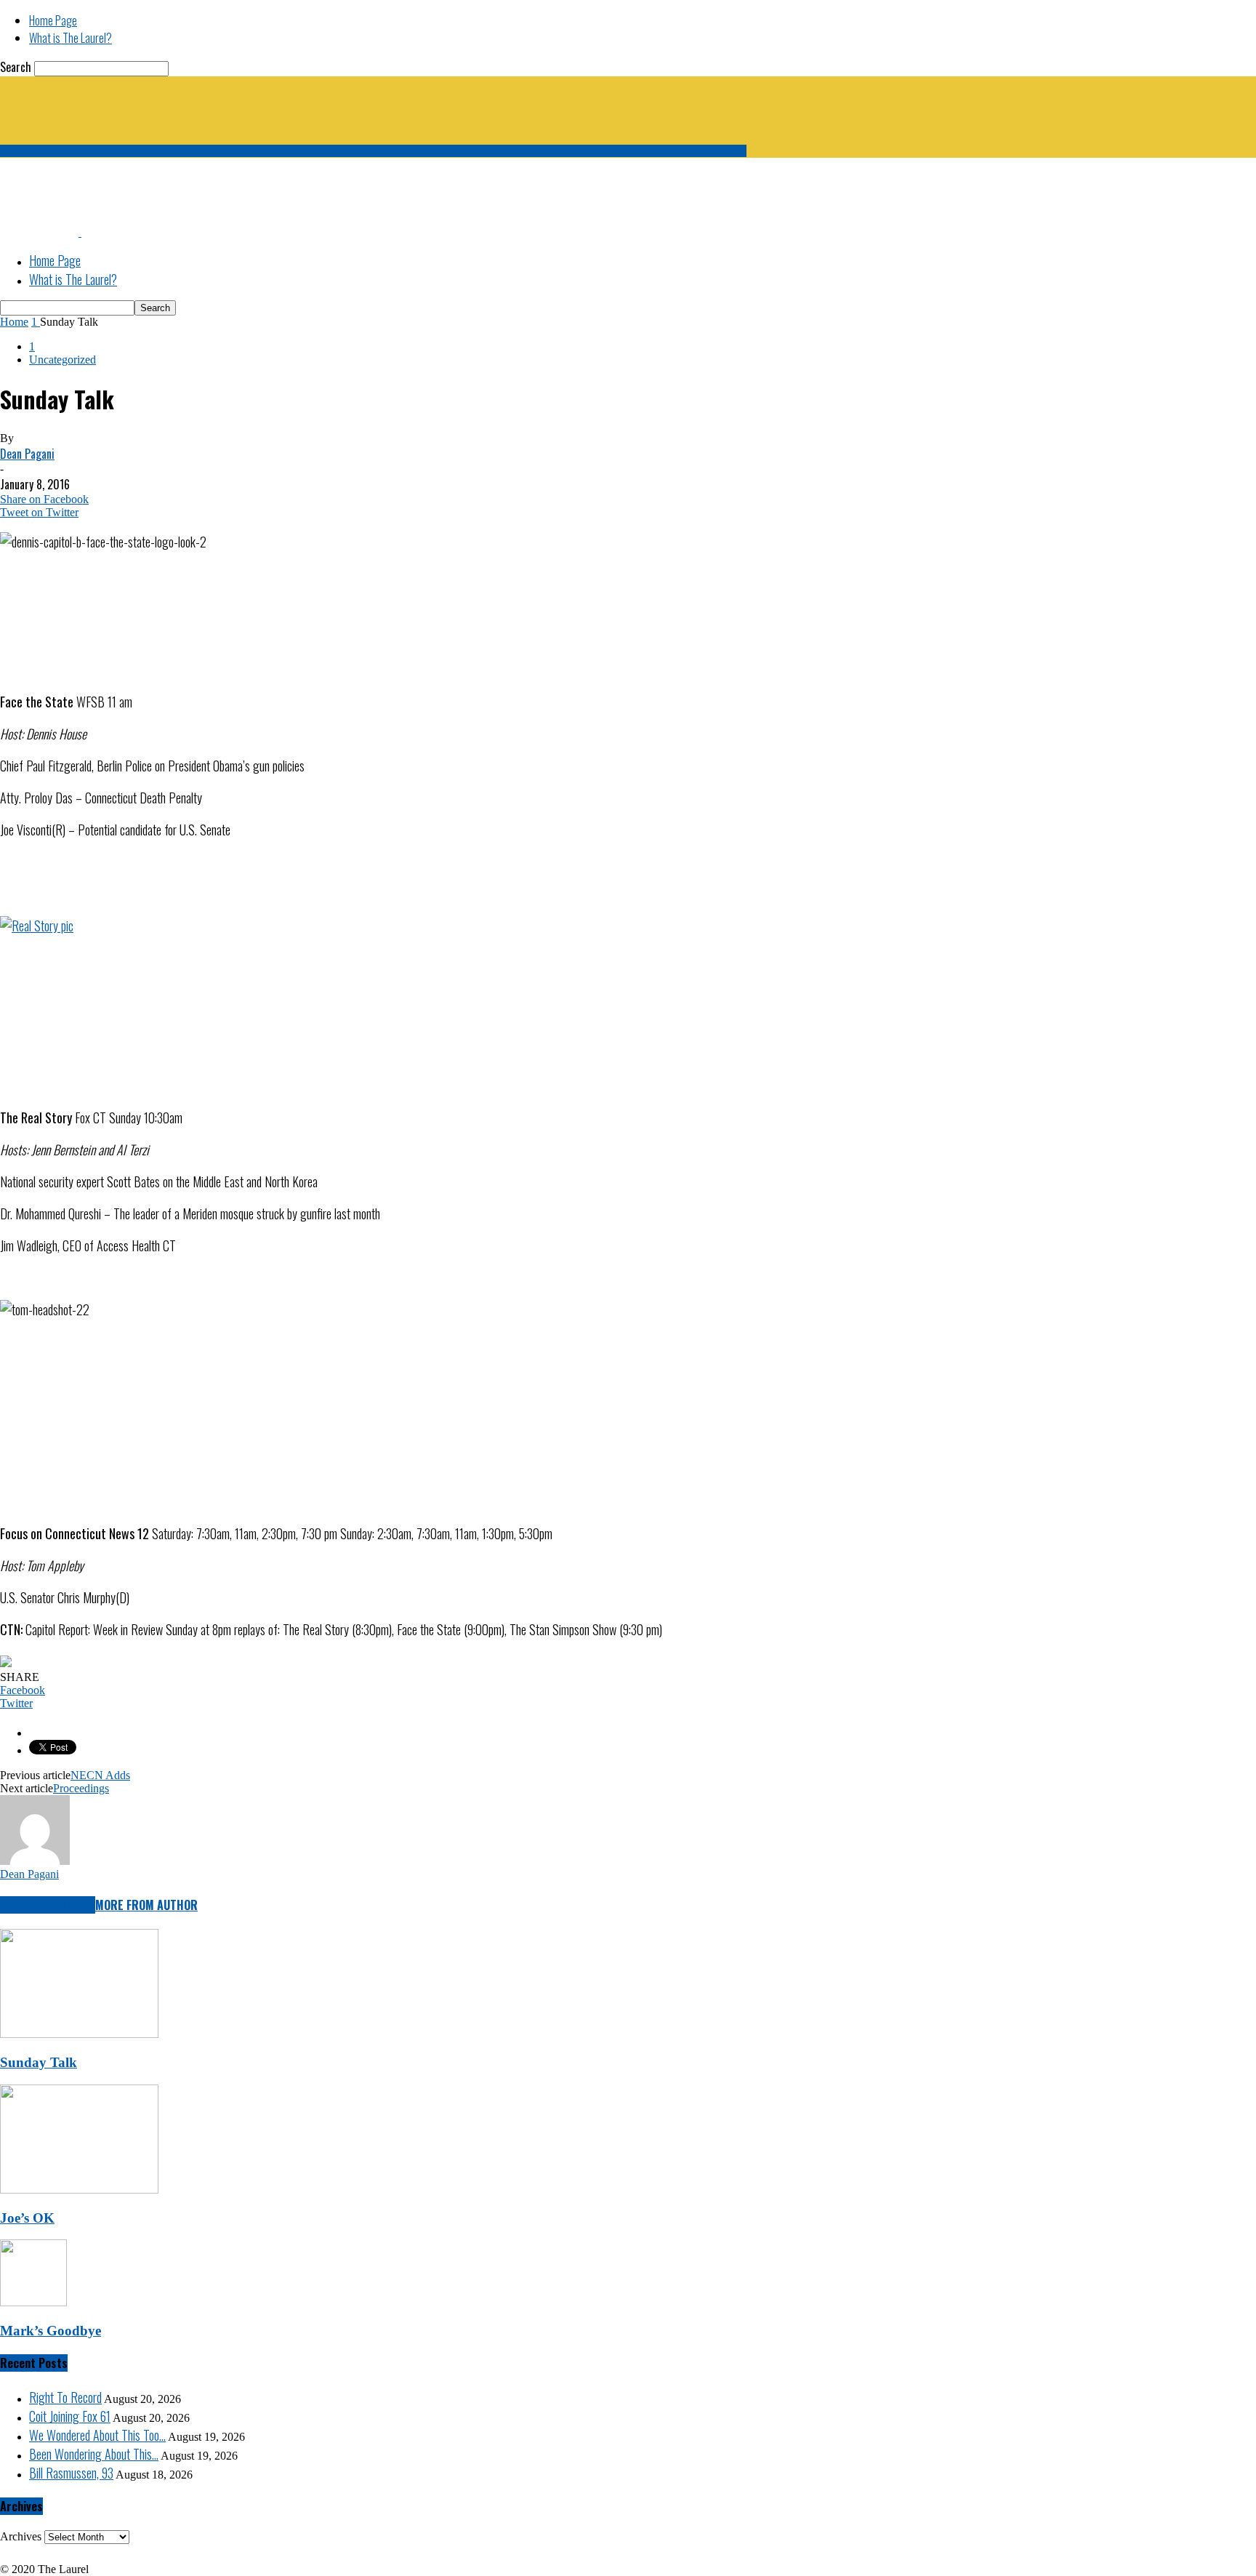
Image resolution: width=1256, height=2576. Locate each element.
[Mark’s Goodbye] (33, 2302)
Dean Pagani (27, 454)
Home (14, 322)
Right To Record (65, 2397)
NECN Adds (100, 1775)
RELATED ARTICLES (48, 1905)
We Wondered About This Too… (97, 2435)
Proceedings (81, 1788)
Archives (21, 2536)
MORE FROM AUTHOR (146, 1905)
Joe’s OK (27, 2218)
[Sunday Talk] (79, 2034)
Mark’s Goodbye (51, 2331)
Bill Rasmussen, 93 (71, 2473)
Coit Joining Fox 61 (70, 2416)
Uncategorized (63, 360)
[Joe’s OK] (79, 2190)
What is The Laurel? (71, 38)
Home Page (53, 20)
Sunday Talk (39, 2062)
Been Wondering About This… (94, 2454)
